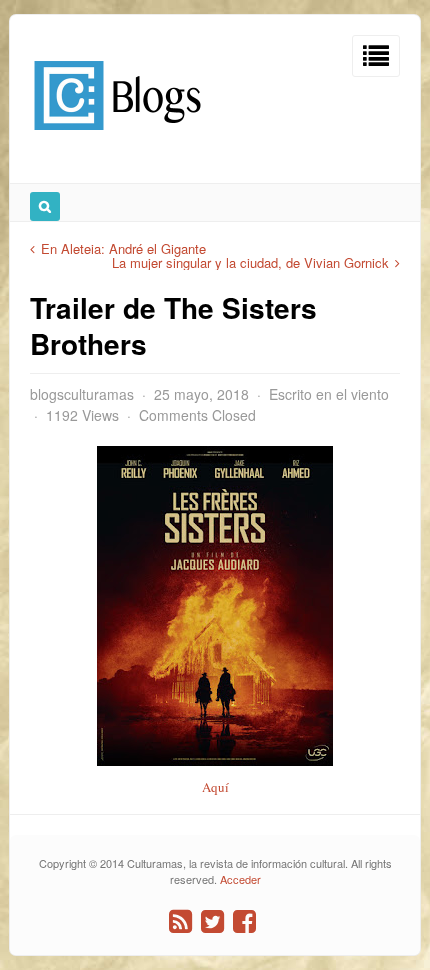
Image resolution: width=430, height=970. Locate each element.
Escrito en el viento (329, 394)
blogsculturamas (82, 394)
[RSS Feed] (180, 921)
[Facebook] (244, 921)
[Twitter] (212, 921)
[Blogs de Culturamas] (117, 137)
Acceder (240, 879)
